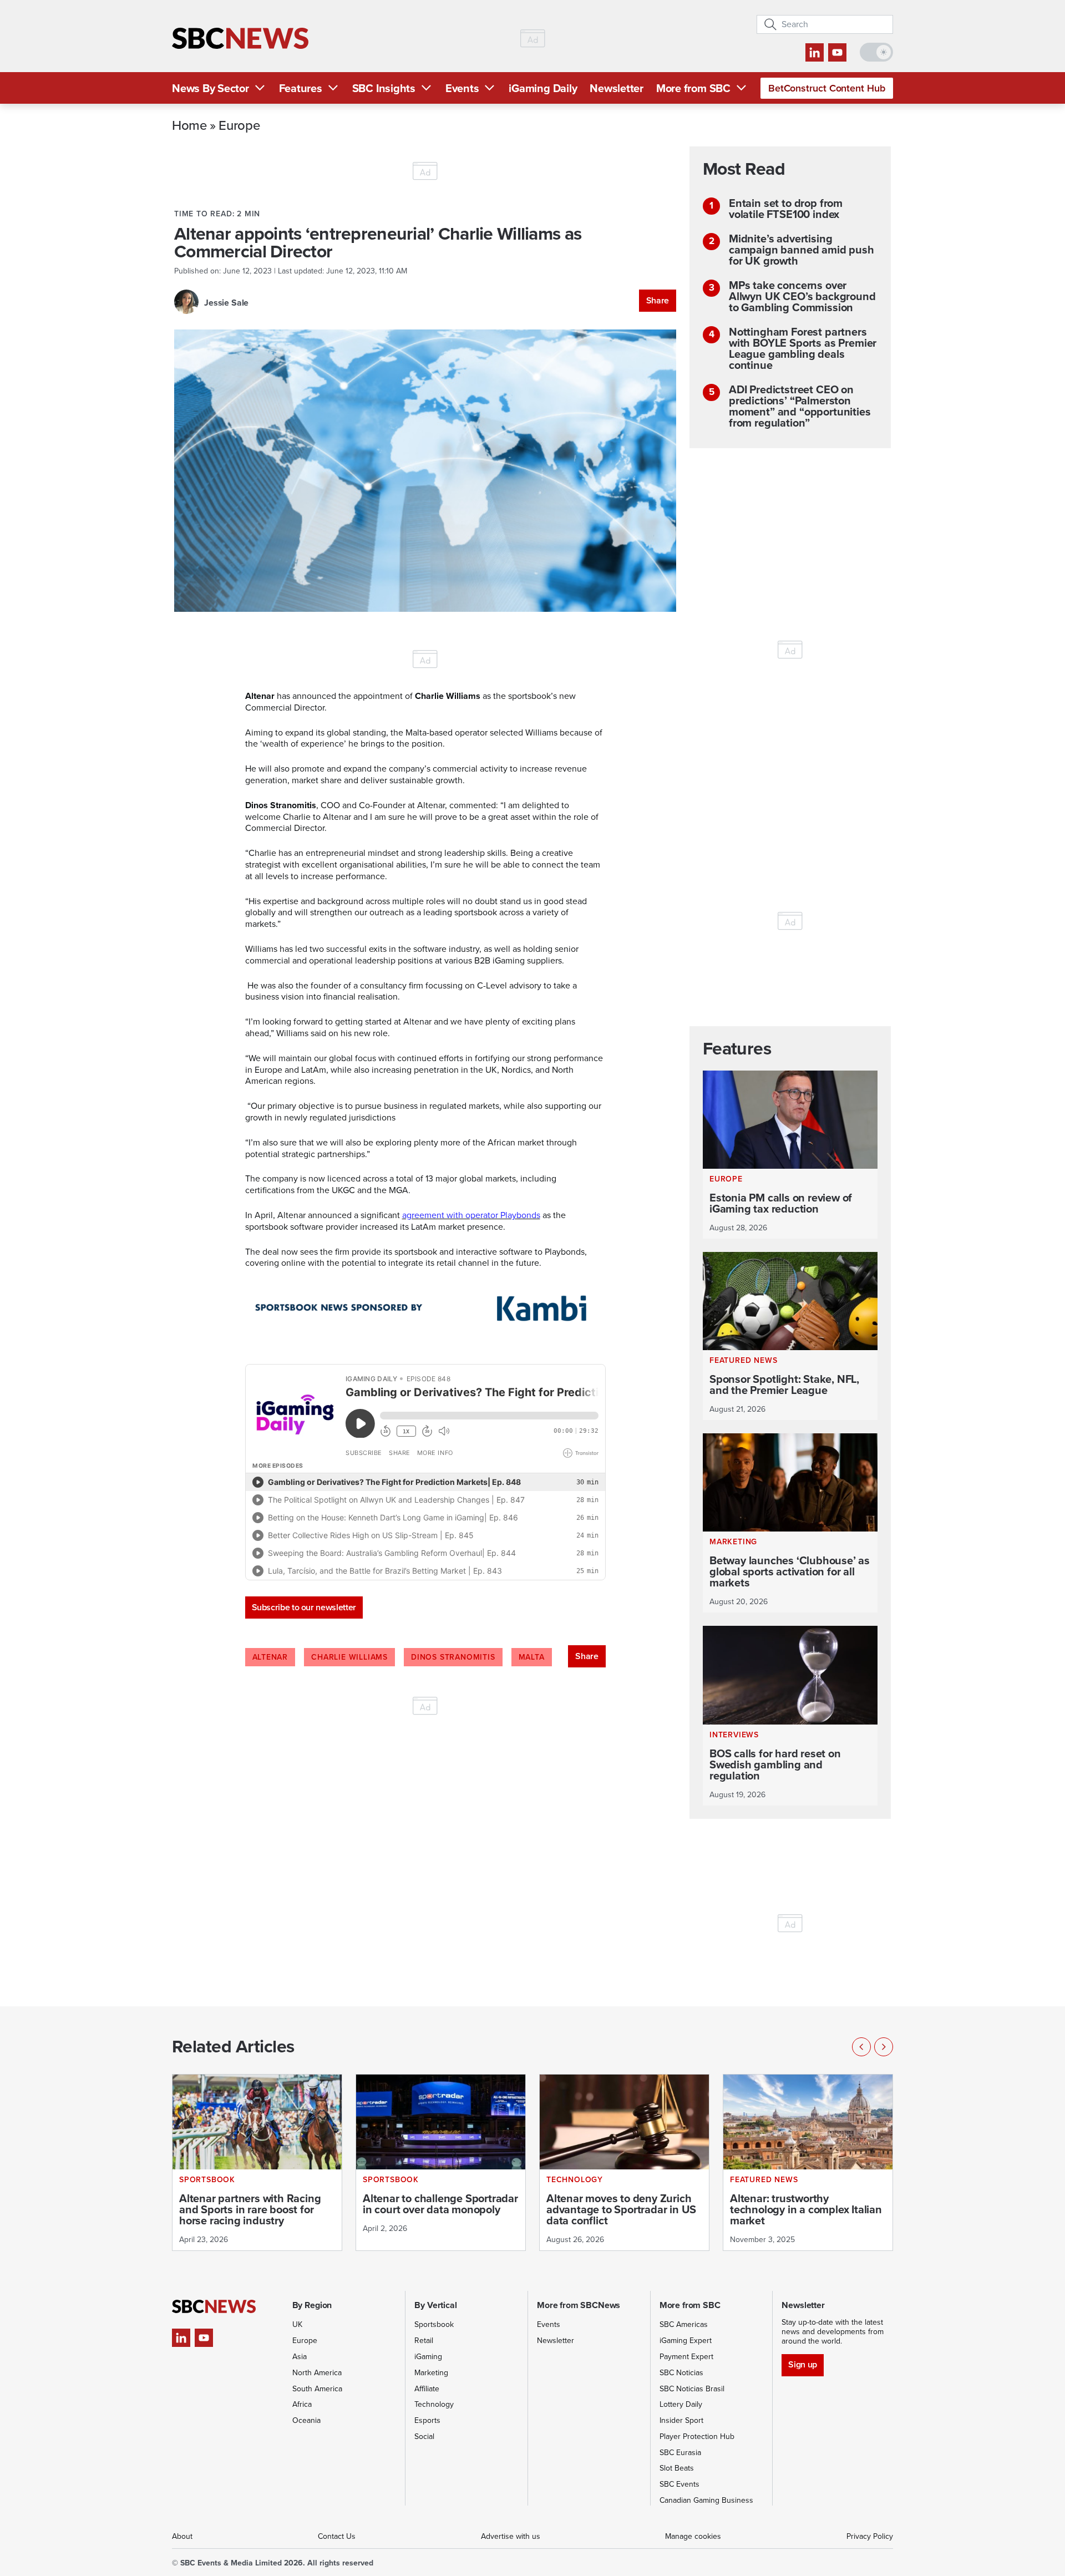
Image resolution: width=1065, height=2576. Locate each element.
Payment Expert (686, 2357)
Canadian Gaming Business (706, 2500)
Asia (300, 2357)
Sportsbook (434, 2324)
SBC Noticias (681, 2373)
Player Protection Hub (697, 2436)
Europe (239, 125)
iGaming (428, 2357)
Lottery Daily (681, 2404)
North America (317, 2373)
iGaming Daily (543, 88)
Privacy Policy (870, 2536)
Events (462, 88)
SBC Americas (684, 2324)
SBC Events (679, 2484)
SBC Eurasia (680, 2453)
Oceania (306, 2420)
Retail (424, 2341)
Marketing (431, 2373)
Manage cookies (693, 2536)
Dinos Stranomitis (453, 1657)
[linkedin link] (815, 52)
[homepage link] (240, 39)
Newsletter (617, 88)
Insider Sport (681, 2420)
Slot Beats (677, 2468)
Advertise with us (511, 2536)
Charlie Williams (349, 1657)
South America (317, 2389)
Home (189, 125)
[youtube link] (837, 52)
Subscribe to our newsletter (304, 1607)
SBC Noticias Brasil (692, 2389)
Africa (302, 2404)
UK (297, 2324)
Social (424, 2436)
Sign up (802, 2364)
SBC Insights (384, 88)
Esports (427, 2420)
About (182, 2536)
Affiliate (427, 2389)
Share (658, 300)
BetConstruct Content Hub (827, 88)
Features (301, 88)
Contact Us (337, 2536)
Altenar (270, 1657)
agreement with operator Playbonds (471, 1215)
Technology (434, 2404)
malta (532, 1657)
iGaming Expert (686, 2341)
